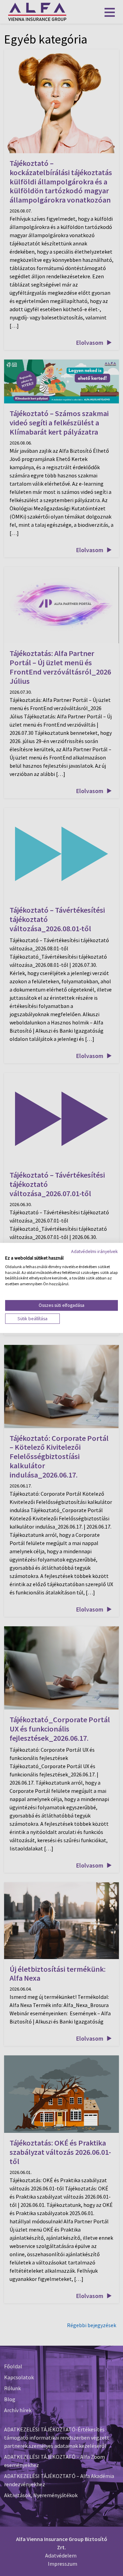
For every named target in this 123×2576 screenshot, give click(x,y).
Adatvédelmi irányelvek (94, 1251)
